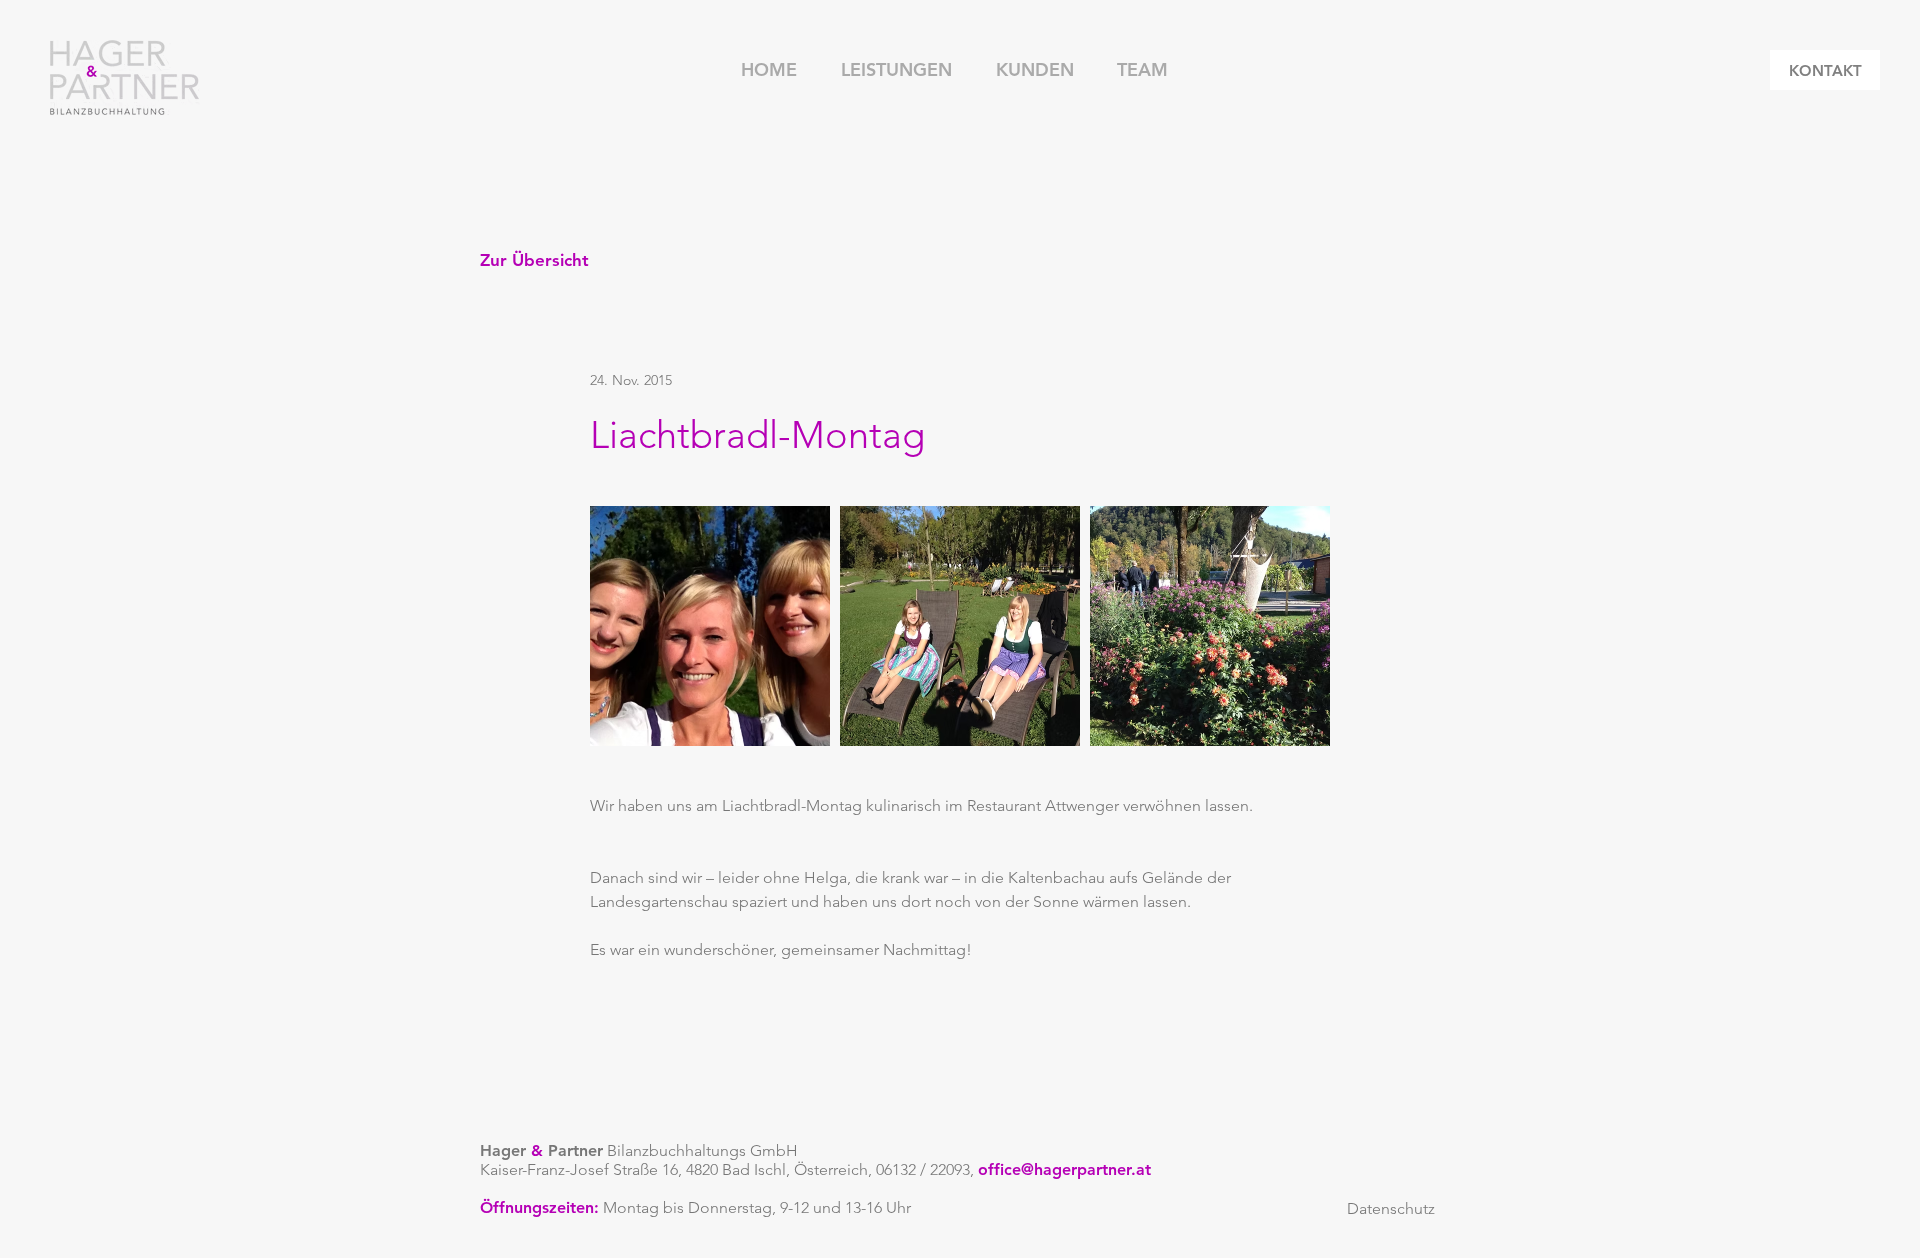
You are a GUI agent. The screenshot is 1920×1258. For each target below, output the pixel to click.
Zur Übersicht (534, 260)
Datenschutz (1391, 1208)
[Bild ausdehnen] (710, 626)
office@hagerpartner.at (1064, 1169)
